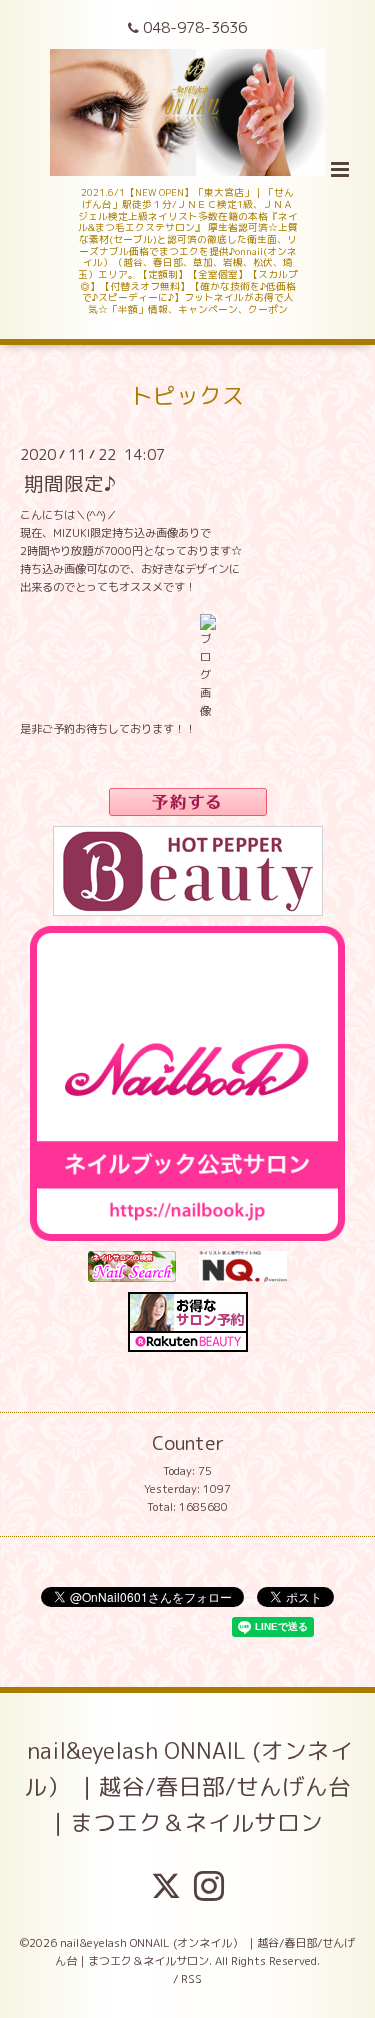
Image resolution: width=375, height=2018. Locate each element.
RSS (191, 1979)
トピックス (187, 395)
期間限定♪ (70, 483)
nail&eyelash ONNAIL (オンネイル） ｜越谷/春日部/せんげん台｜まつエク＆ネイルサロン (188, 1786)
